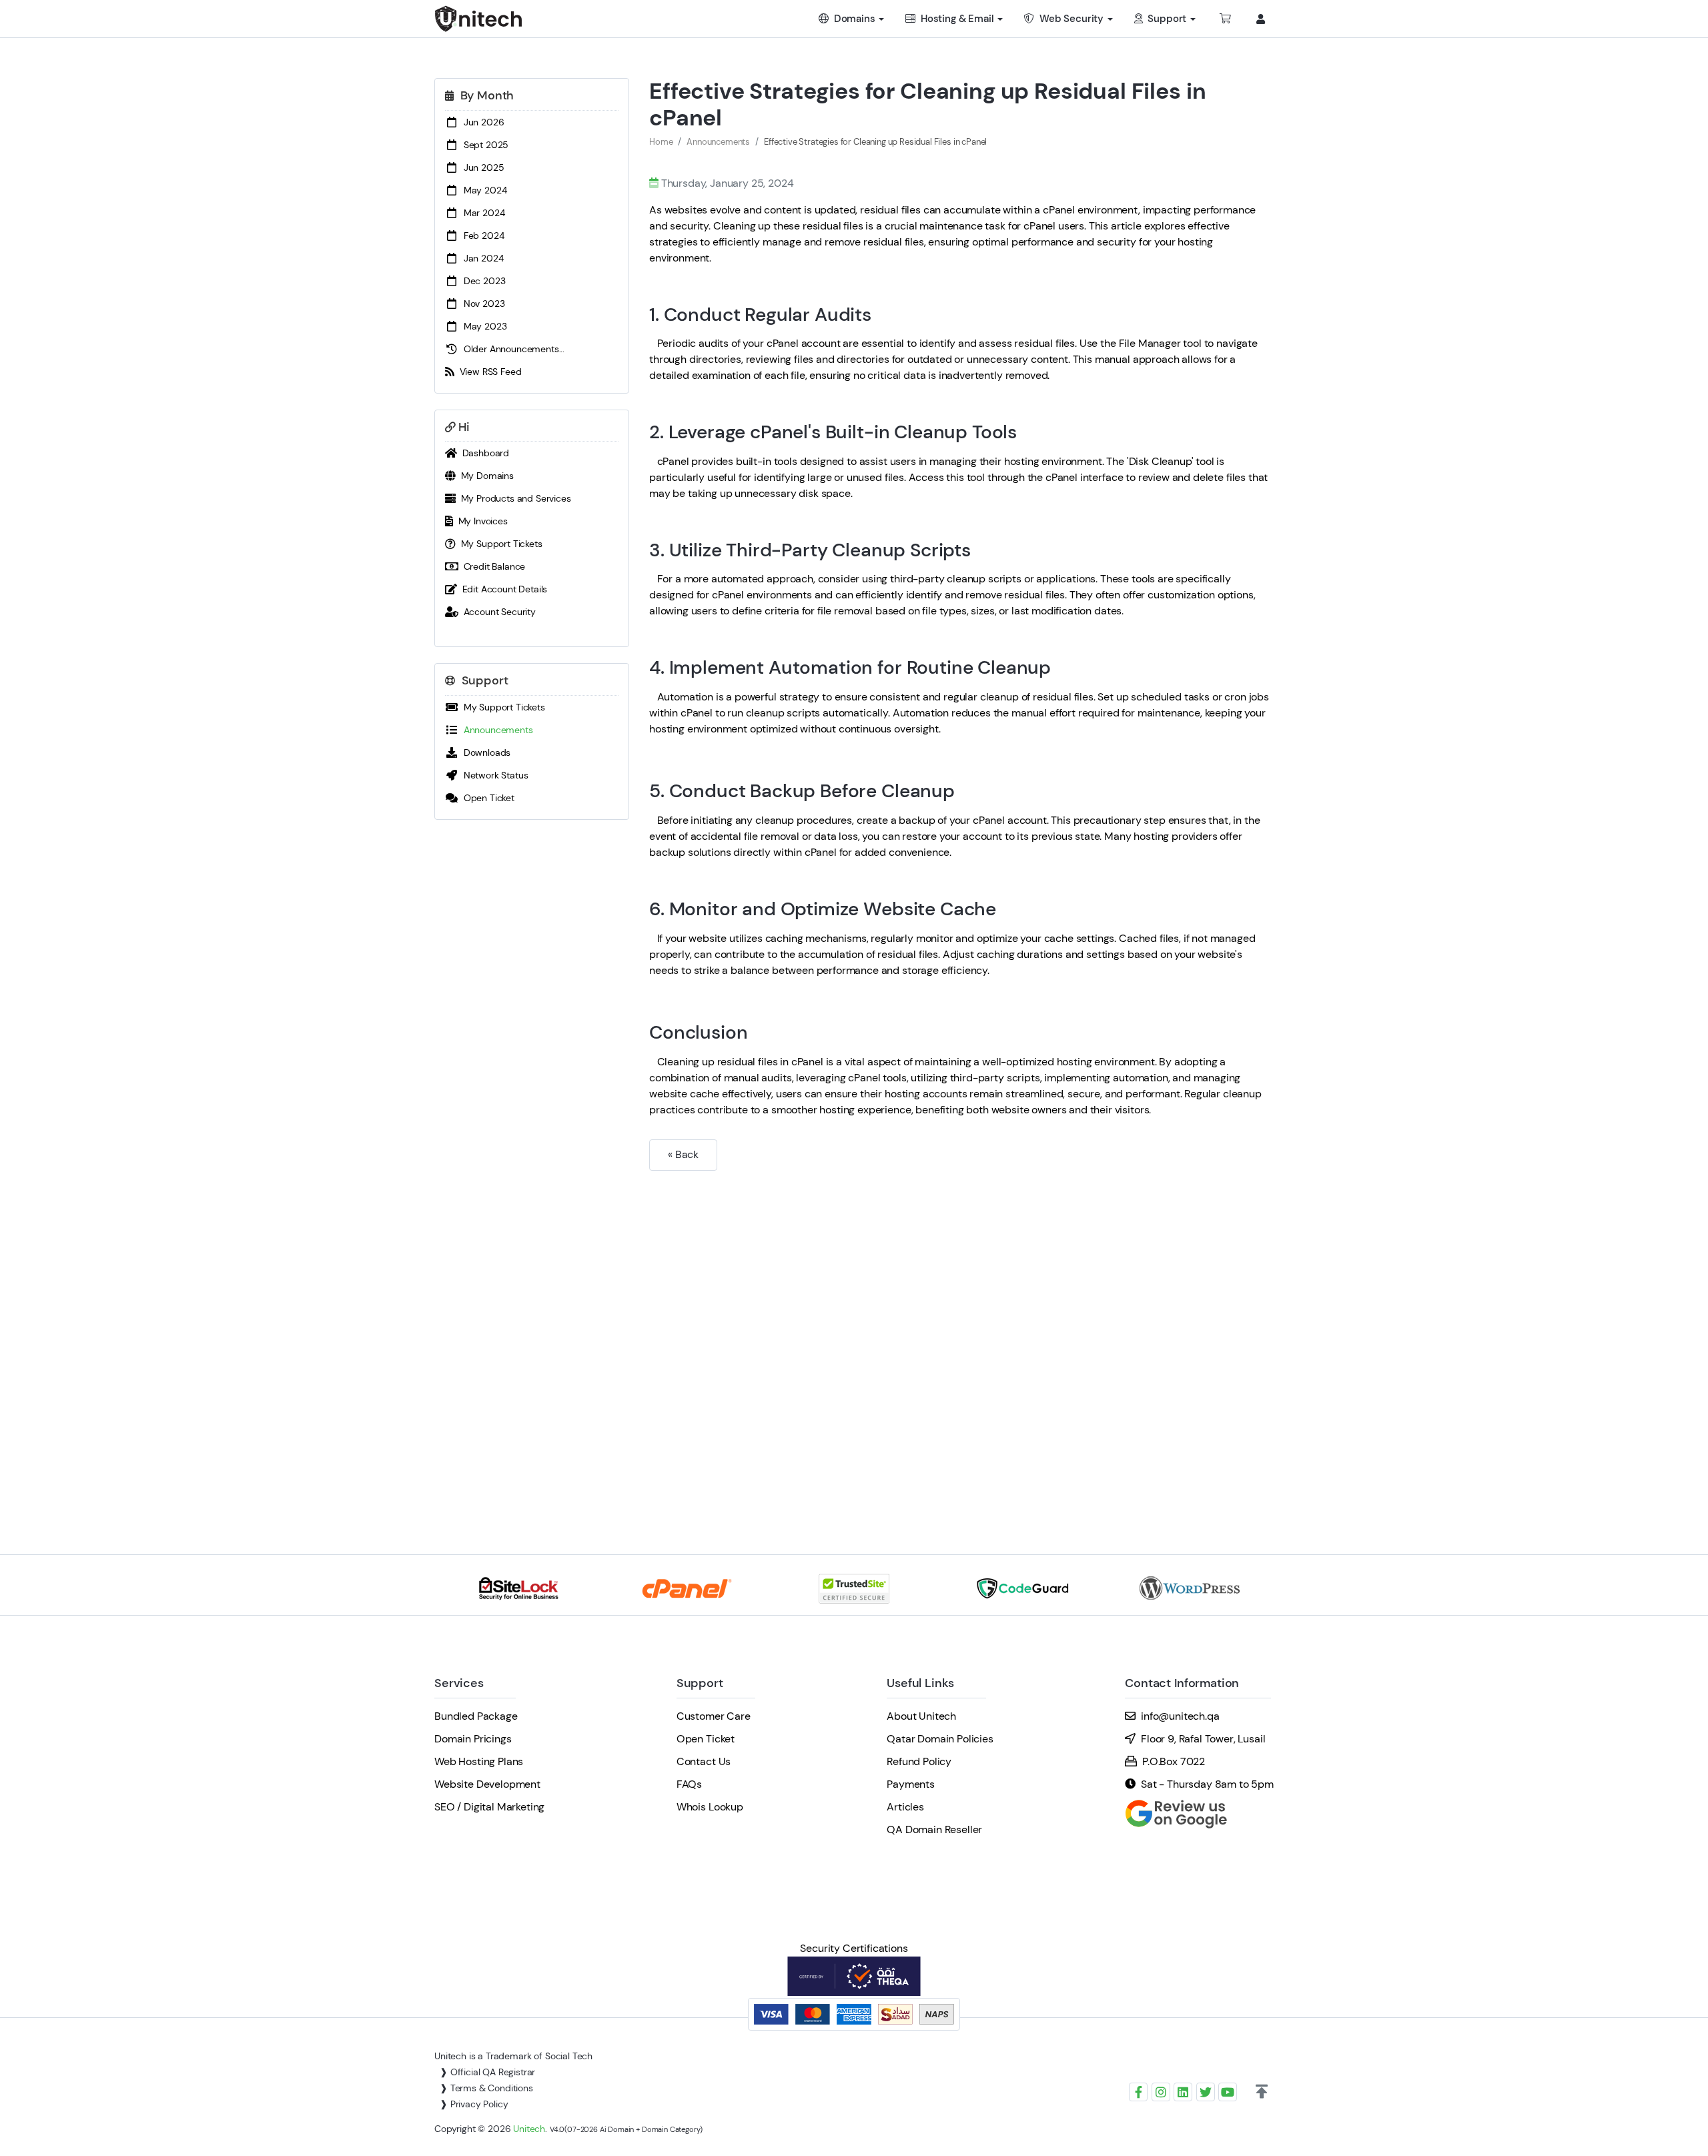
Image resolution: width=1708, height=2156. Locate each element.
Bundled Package (476, 1716)
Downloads (484, 752)
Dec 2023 (482, 281)
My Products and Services (513, 498)
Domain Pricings (473, 1739)
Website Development (487, 1784)
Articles (905, 1807)
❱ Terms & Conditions (486, 2088)
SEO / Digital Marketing (489, 1807)
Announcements (496, 730)
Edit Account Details (502, 589)
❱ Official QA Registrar (487, 2072)
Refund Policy (919, 1761)
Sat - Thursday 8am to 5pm (1207, 1784)
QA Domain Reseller (934, 1829)
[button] (1262, 2092)
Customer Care (714, 1716)
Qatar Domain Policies (940, 1739)
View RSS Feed (488, 372)
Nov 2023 (481, 304)
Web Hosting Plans (479, 1761)
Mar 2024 (481, 213)
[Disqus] (961, 1343)
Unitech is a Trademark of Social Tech (513, 2056)
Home (661, 142)
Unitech (529, 2129)
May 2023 (482, 326)
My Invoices (480, 521)
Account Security (497, 612)
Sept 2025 (483, 145)
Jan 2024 (481, 258)
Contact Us (704, 1761)
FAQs (689, 1784)
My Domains (485, 476)
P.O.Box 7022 (1174, 1761)
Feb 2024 (481, 235)
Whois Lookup (710, 1807)
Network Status (493, 775)
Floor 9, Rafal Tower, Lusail (1203, 1739)
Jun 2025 (481, 167)
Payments (911, 1784)
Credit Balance (492, 566)
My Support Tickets (499, 544)
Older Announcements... (511, 349)
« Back (683, 1154)
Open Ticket (486, 798)
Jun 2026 (481, 122)
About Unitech (921, 1716)
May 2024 (482, 190)
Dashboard (483, 453)
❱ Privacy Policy (474, 2104)
